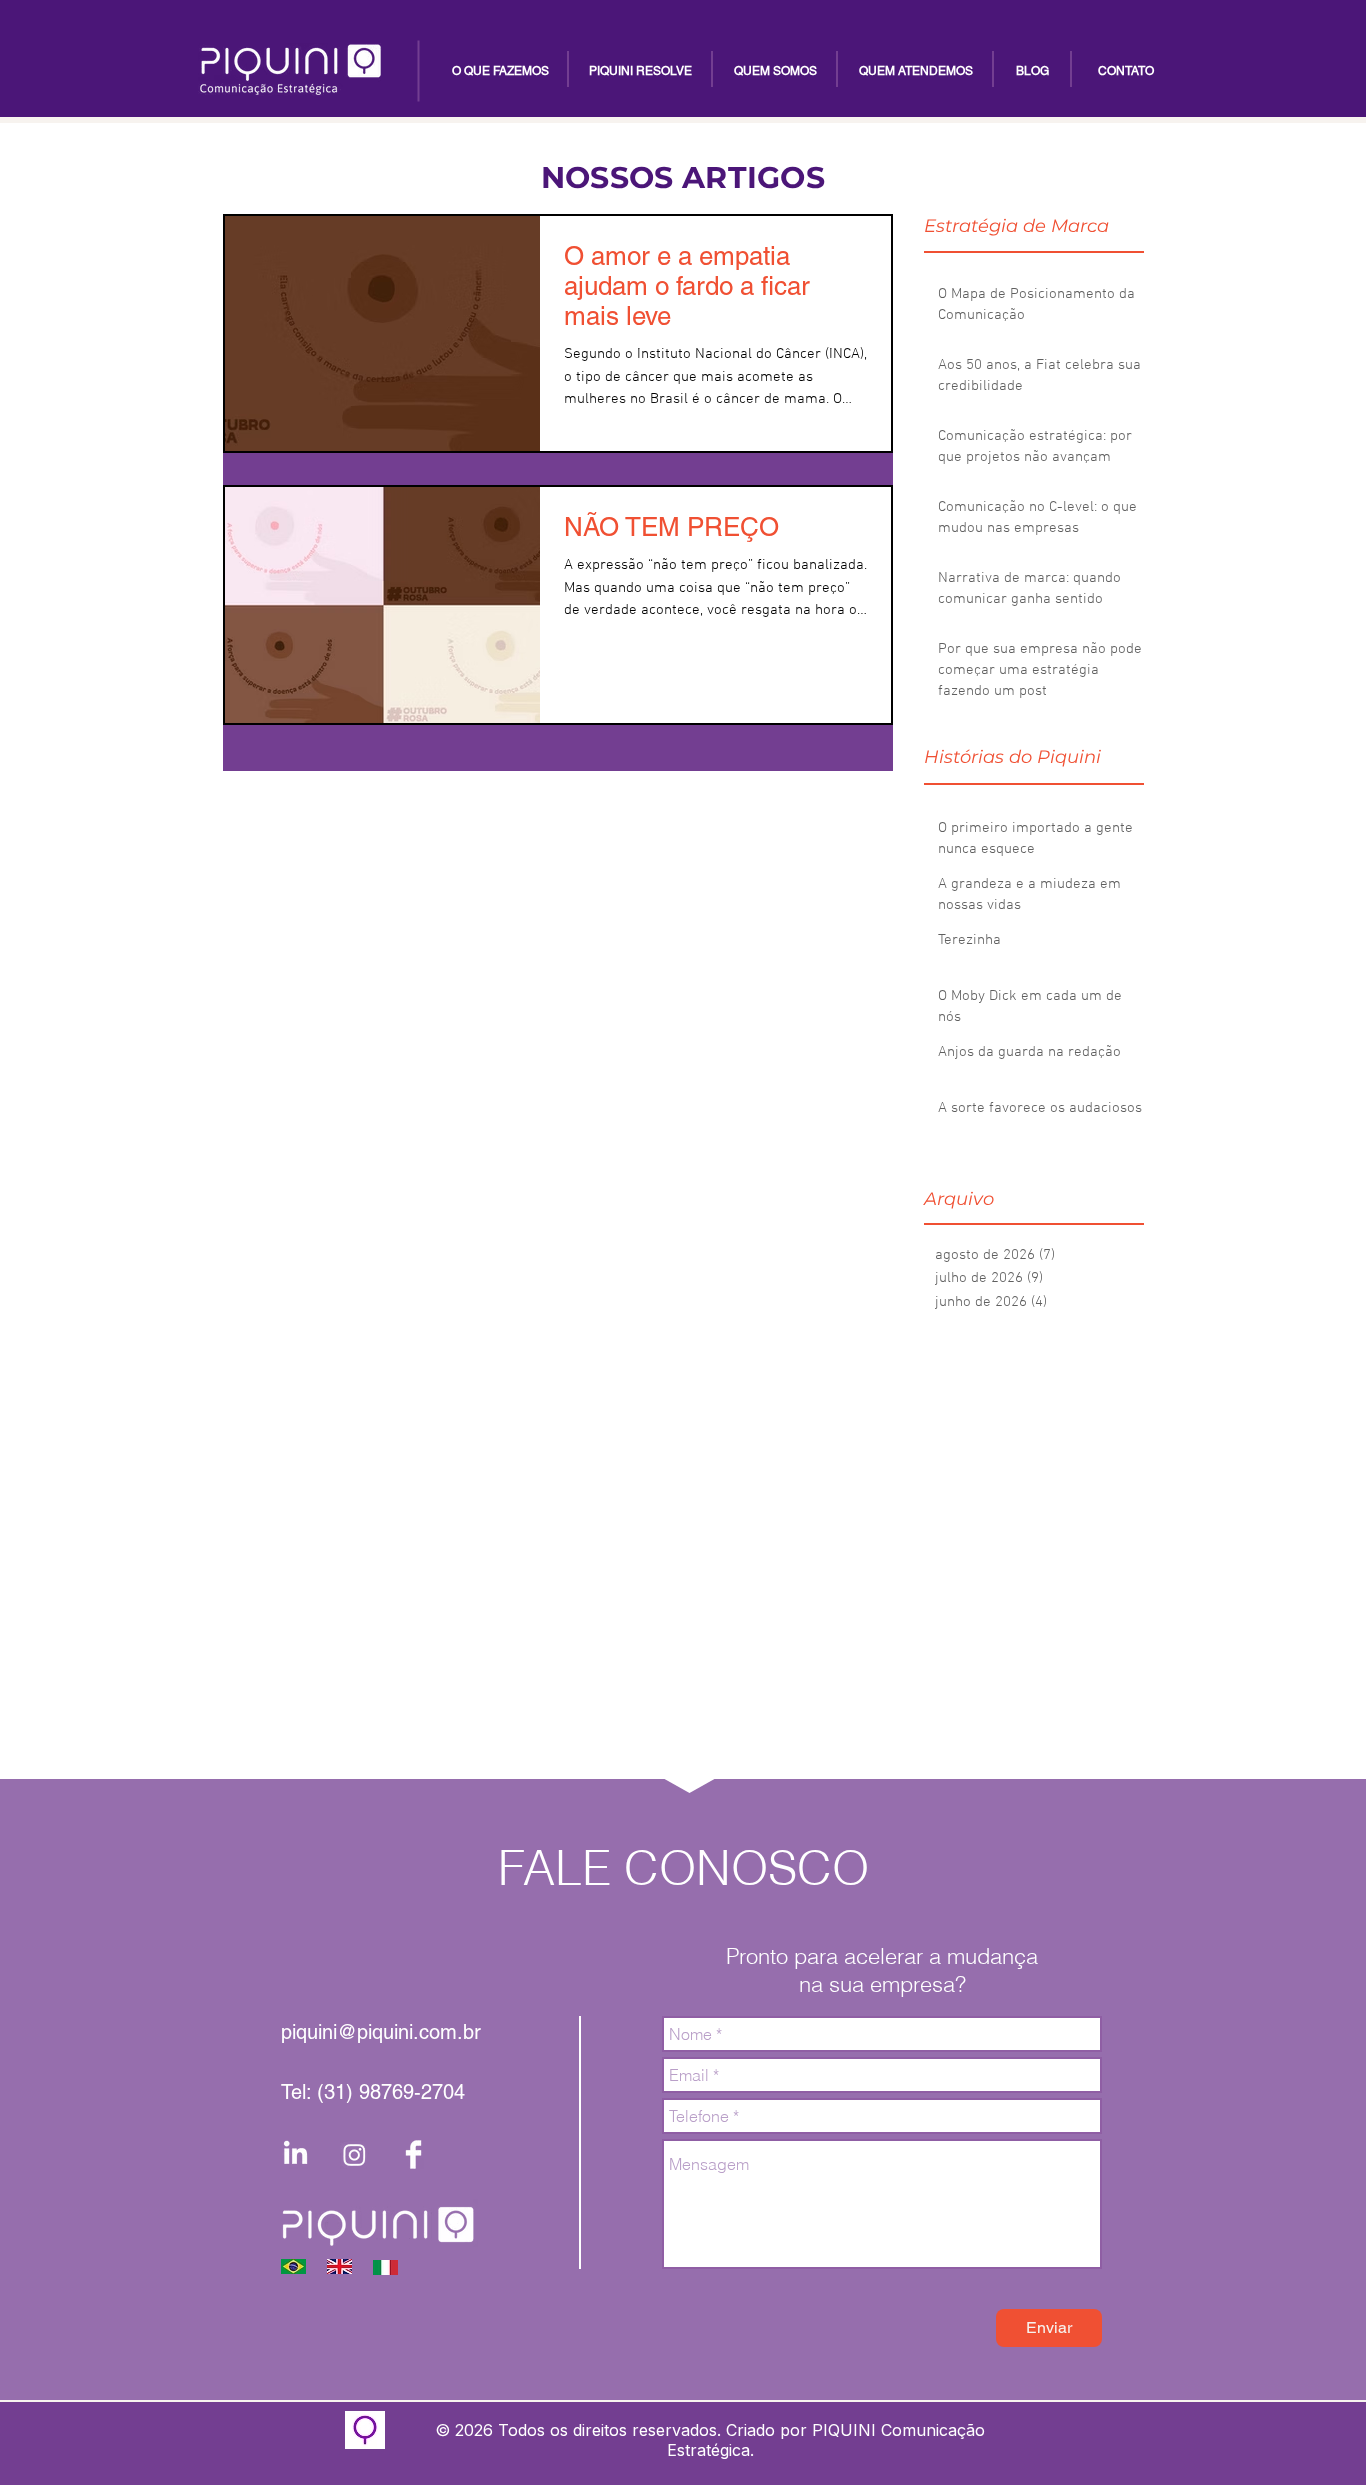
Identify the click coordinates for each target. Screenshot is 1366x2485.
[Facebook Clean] (413, 2154)
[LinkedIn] (295, 2154)
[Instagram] (354, 2154)
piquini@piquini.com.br (381, 2032)
